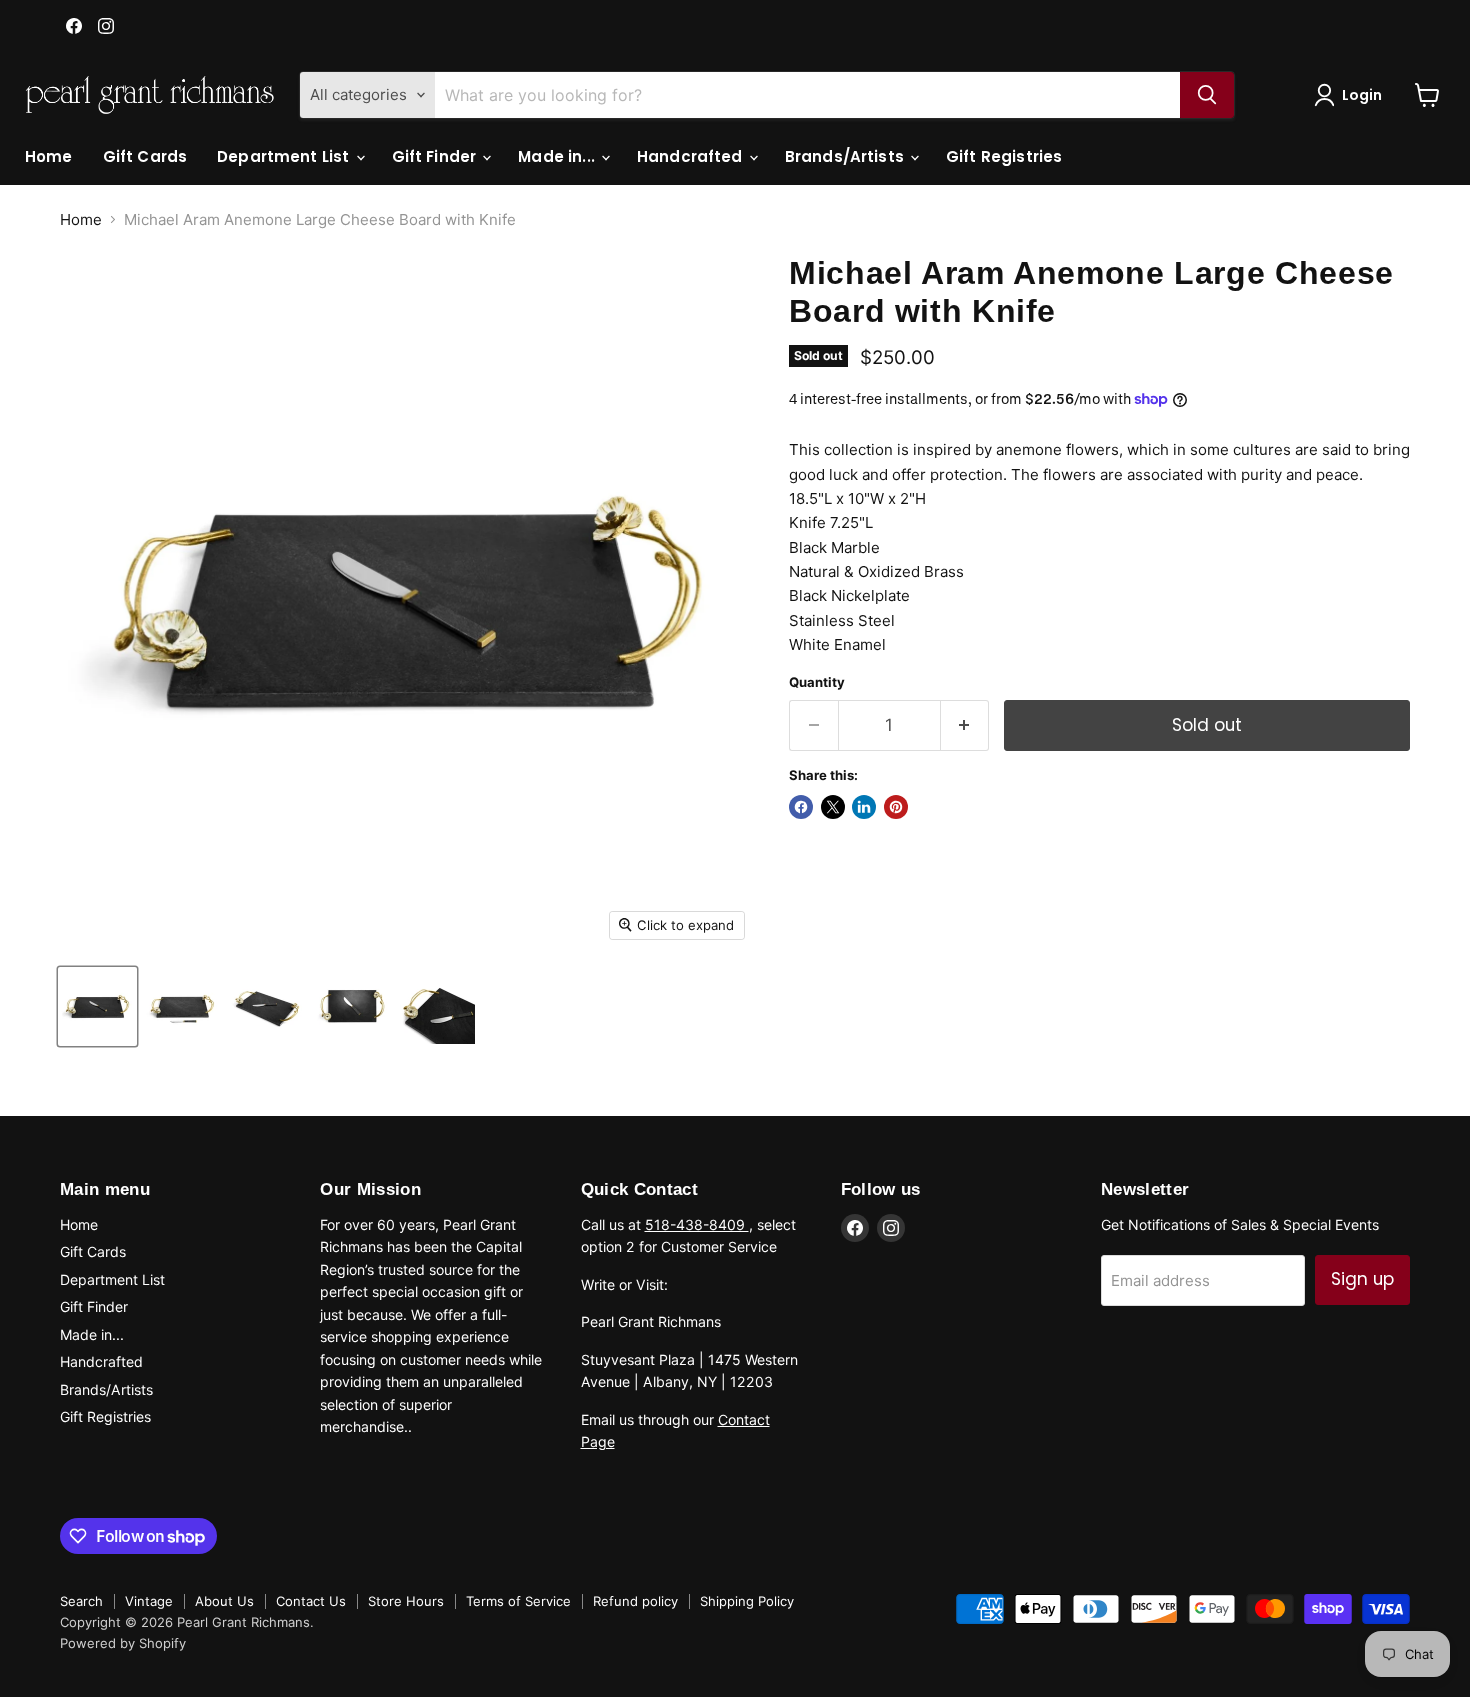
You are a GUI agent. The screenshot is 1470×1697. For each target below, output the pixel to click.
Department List (285, 156)
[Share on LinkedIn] (864, 807)
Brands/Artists (846, 156)
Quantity (817, 682)
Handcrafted (692, 156)
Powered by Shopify (123, 1643)
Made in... (558, 156)
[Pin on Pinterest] (896, 807)
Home (49, 156)
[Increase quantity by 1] (965, 725)
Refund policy (635, 1601)
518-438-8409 (697, 1224)
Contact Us (311, 1601)
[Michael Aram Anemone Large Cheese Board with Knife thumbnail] (97, 1006)
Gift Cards (145, 156)
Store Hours (406, 1601)
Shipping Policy (747, 1601)
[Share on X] (833, 807)
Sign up (1362, 1279)
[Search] (1207, 95)
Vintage (149, 1601)
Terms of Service (518, 1601)
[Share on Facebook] (801, 807)
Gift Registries (1004, 156)
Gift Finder (436, 156)
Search (81, 1601)
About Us (224, 1601)
